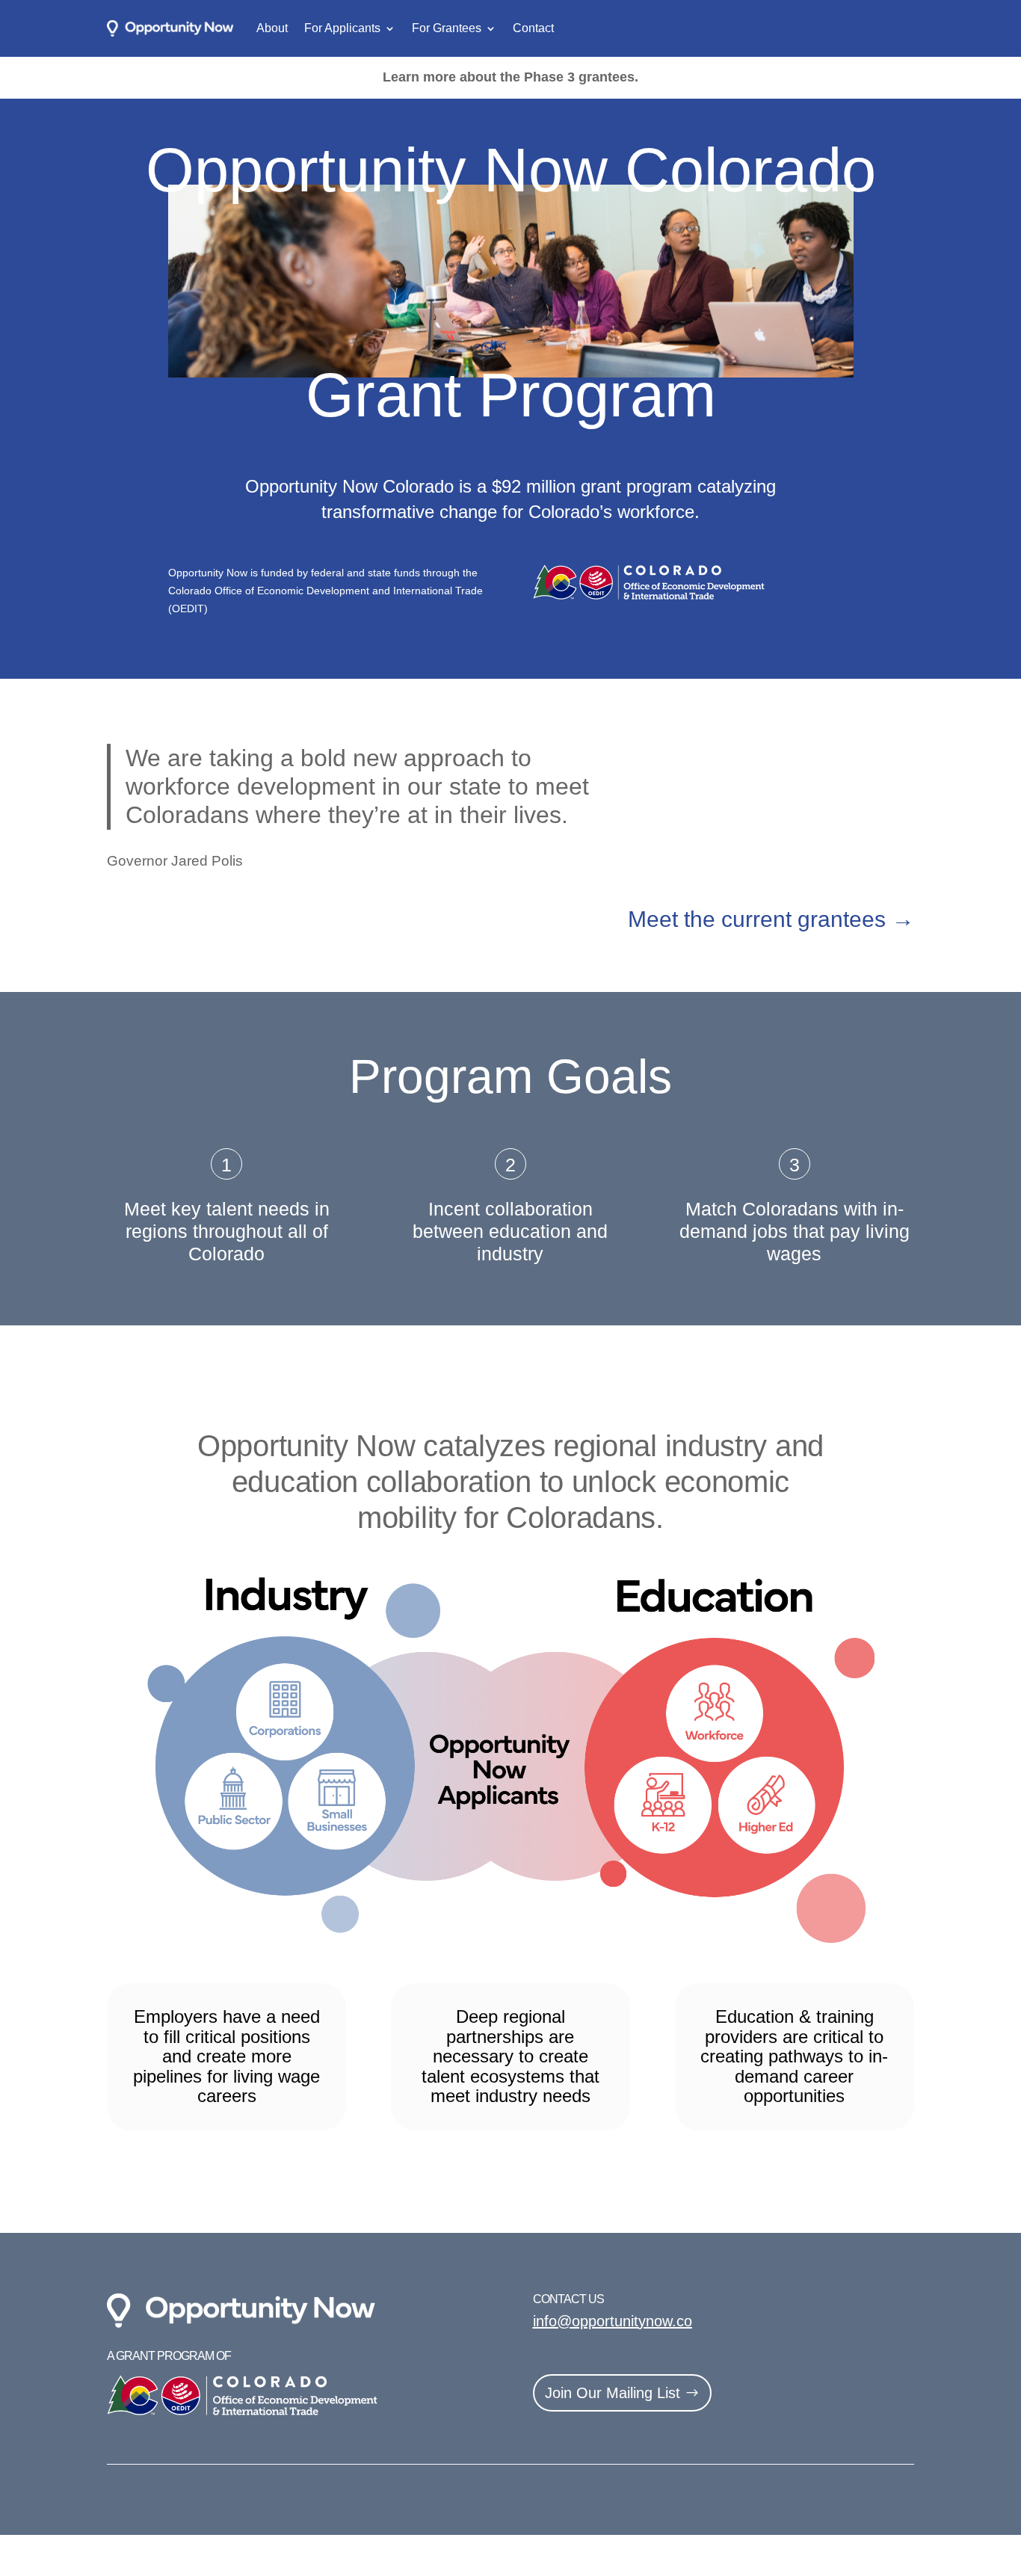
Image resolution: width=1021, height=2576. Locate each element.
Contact (533, 28)
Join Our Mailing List (613, 2393)
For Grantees (447, 28)
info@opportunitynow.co (613, 2321)
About (272, 28)
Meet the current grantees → (771, 919)
